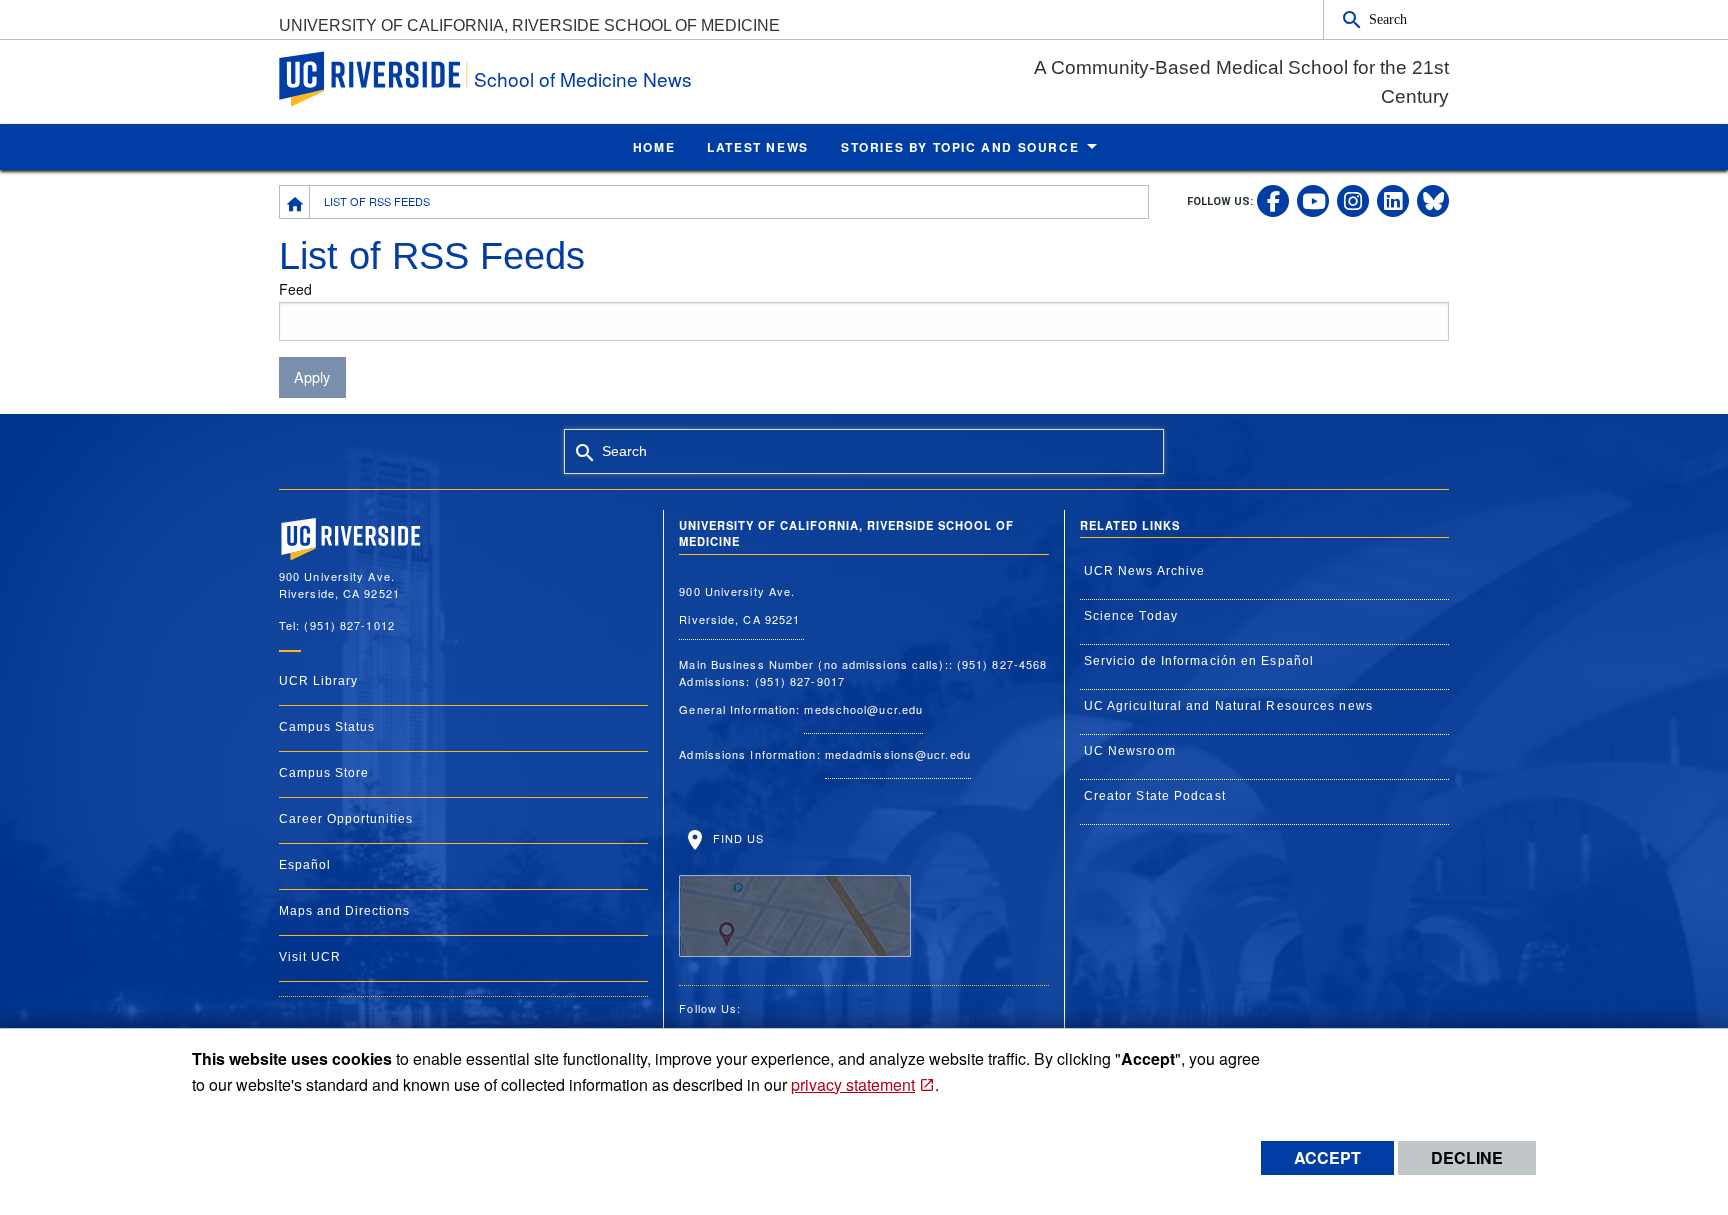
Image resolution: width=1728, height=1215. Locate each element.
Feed (295, 289)
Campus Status (327, 727)
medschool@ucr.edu (863, 709)
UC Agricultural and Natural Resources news (1228, 706)
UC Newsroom (1130, 751)
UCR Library (318, 681)
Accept (1327, 1157)
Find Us (736, 838)
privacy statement (853, 1084)
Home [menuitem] (654, 147)
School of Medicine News (583, 78)
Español (305, 865)
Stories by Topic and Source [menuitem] (960, 147)
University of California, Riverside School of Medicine (529, 25)
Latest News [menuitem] (758, 147)
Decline (1467, 1157)
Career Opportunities (346, 819)
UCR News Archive (1145, 571)
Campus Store (324, 773)
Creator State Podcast (1155, 796)
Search (1388, 19)
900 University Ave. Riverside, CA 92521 (741, 605)
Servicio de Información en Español (1199, 661)
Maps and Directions (344, 911)
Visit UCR (310, 957)
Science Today (1131, 616)
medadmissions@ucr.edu (898, 754)
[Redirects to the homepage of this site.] (295, 202)
